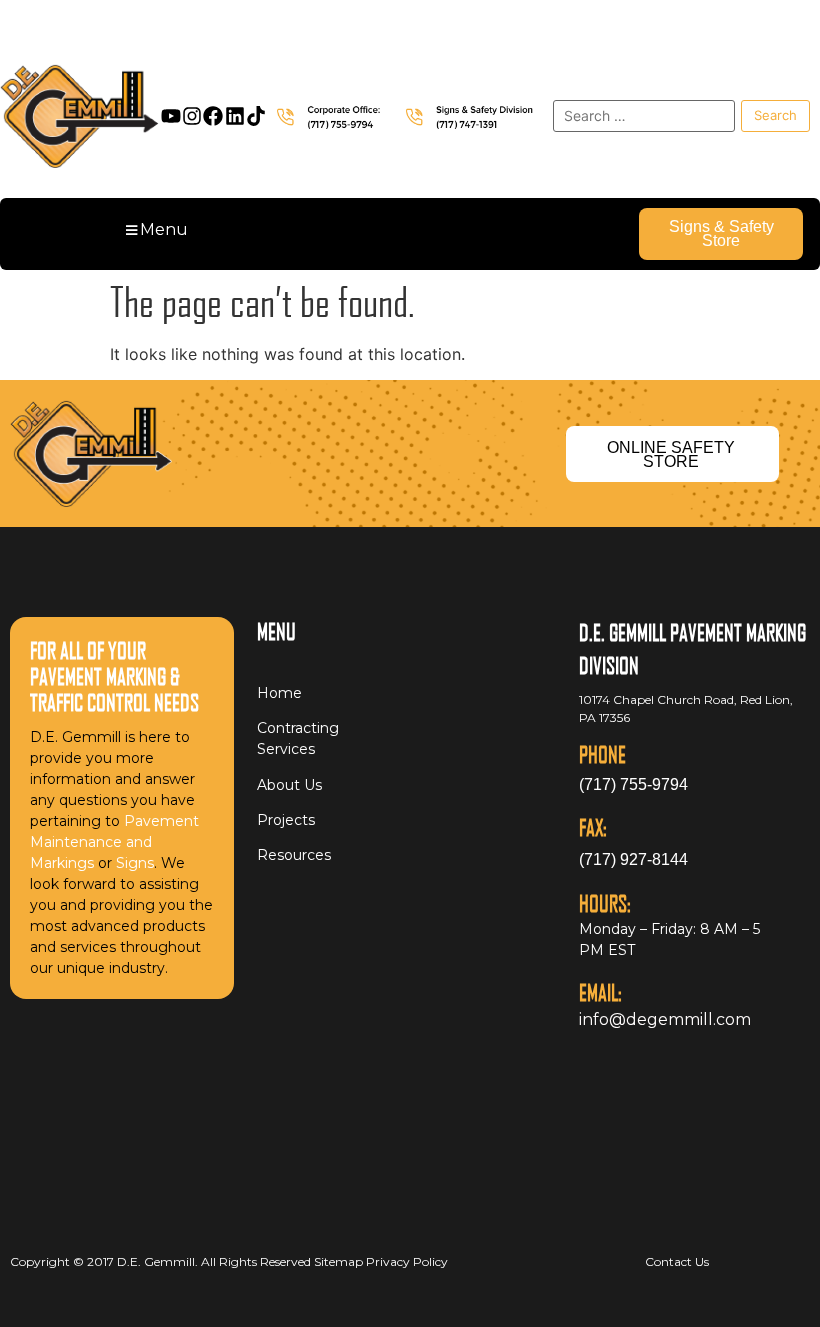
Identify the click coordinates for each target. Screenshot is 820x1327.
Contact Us (677, 1261)
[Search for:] (644, 116)
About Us (289, 785)
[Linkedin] (235, 116)
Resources (294, 855)
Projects (286, 820)
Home (279, 693)
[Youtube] (171, 116)
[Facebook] (213, 116)
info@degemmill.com (665, 1019)
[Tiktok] (256, 116)
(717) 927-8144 (633, 859)
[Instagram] (192, 116)
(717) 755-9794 (633, 784)
